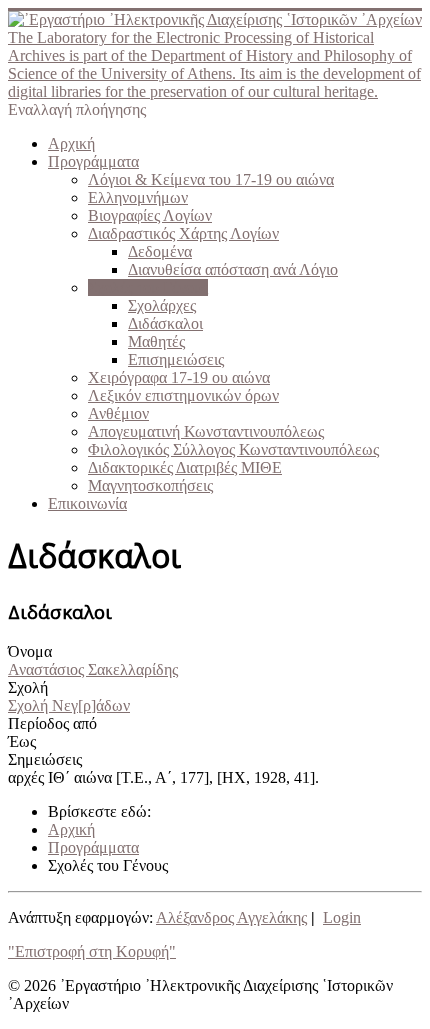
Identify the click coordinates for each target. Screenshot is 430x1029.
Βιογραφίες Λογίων (150, 215)
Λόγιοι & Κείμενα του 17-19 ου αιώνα (211, 179)
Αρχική (71, 143)
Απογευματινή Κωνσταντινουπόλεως (206, 431)
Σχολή (28, 687)
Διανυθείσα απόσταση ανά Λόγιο (233, 269)
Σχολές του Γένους (148, 287)
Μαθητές (156, 341)
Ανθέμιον (118, 413)
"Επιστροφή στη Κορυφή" (92, 951)
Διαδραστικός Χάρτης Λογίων (183, 233)
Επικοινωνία (87, 503)
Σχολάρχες (162, 305)
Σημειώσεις (45, 759)
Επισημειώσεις (176, 359)
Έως (22, 741)
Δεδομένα (160, 251)
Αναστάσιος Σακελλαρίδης (93, 669)
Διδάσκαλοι (165, 323)
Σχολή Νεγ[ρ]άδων (69, 705)
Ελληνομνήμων (138, 197)
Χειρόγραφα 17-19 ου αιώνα (179, 377)
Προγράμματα (93, 161)
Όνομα (30, 651)
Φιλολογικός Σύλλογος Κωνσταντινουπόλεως (233, 449)
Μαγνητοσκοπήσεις (150, 485)
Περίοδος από (52, 723)
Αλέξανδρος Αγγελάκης (231, 917)
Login (342, 917)
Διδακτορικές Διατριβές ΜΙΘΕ (185, 467)
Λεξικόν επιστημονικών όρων (183, 395)
